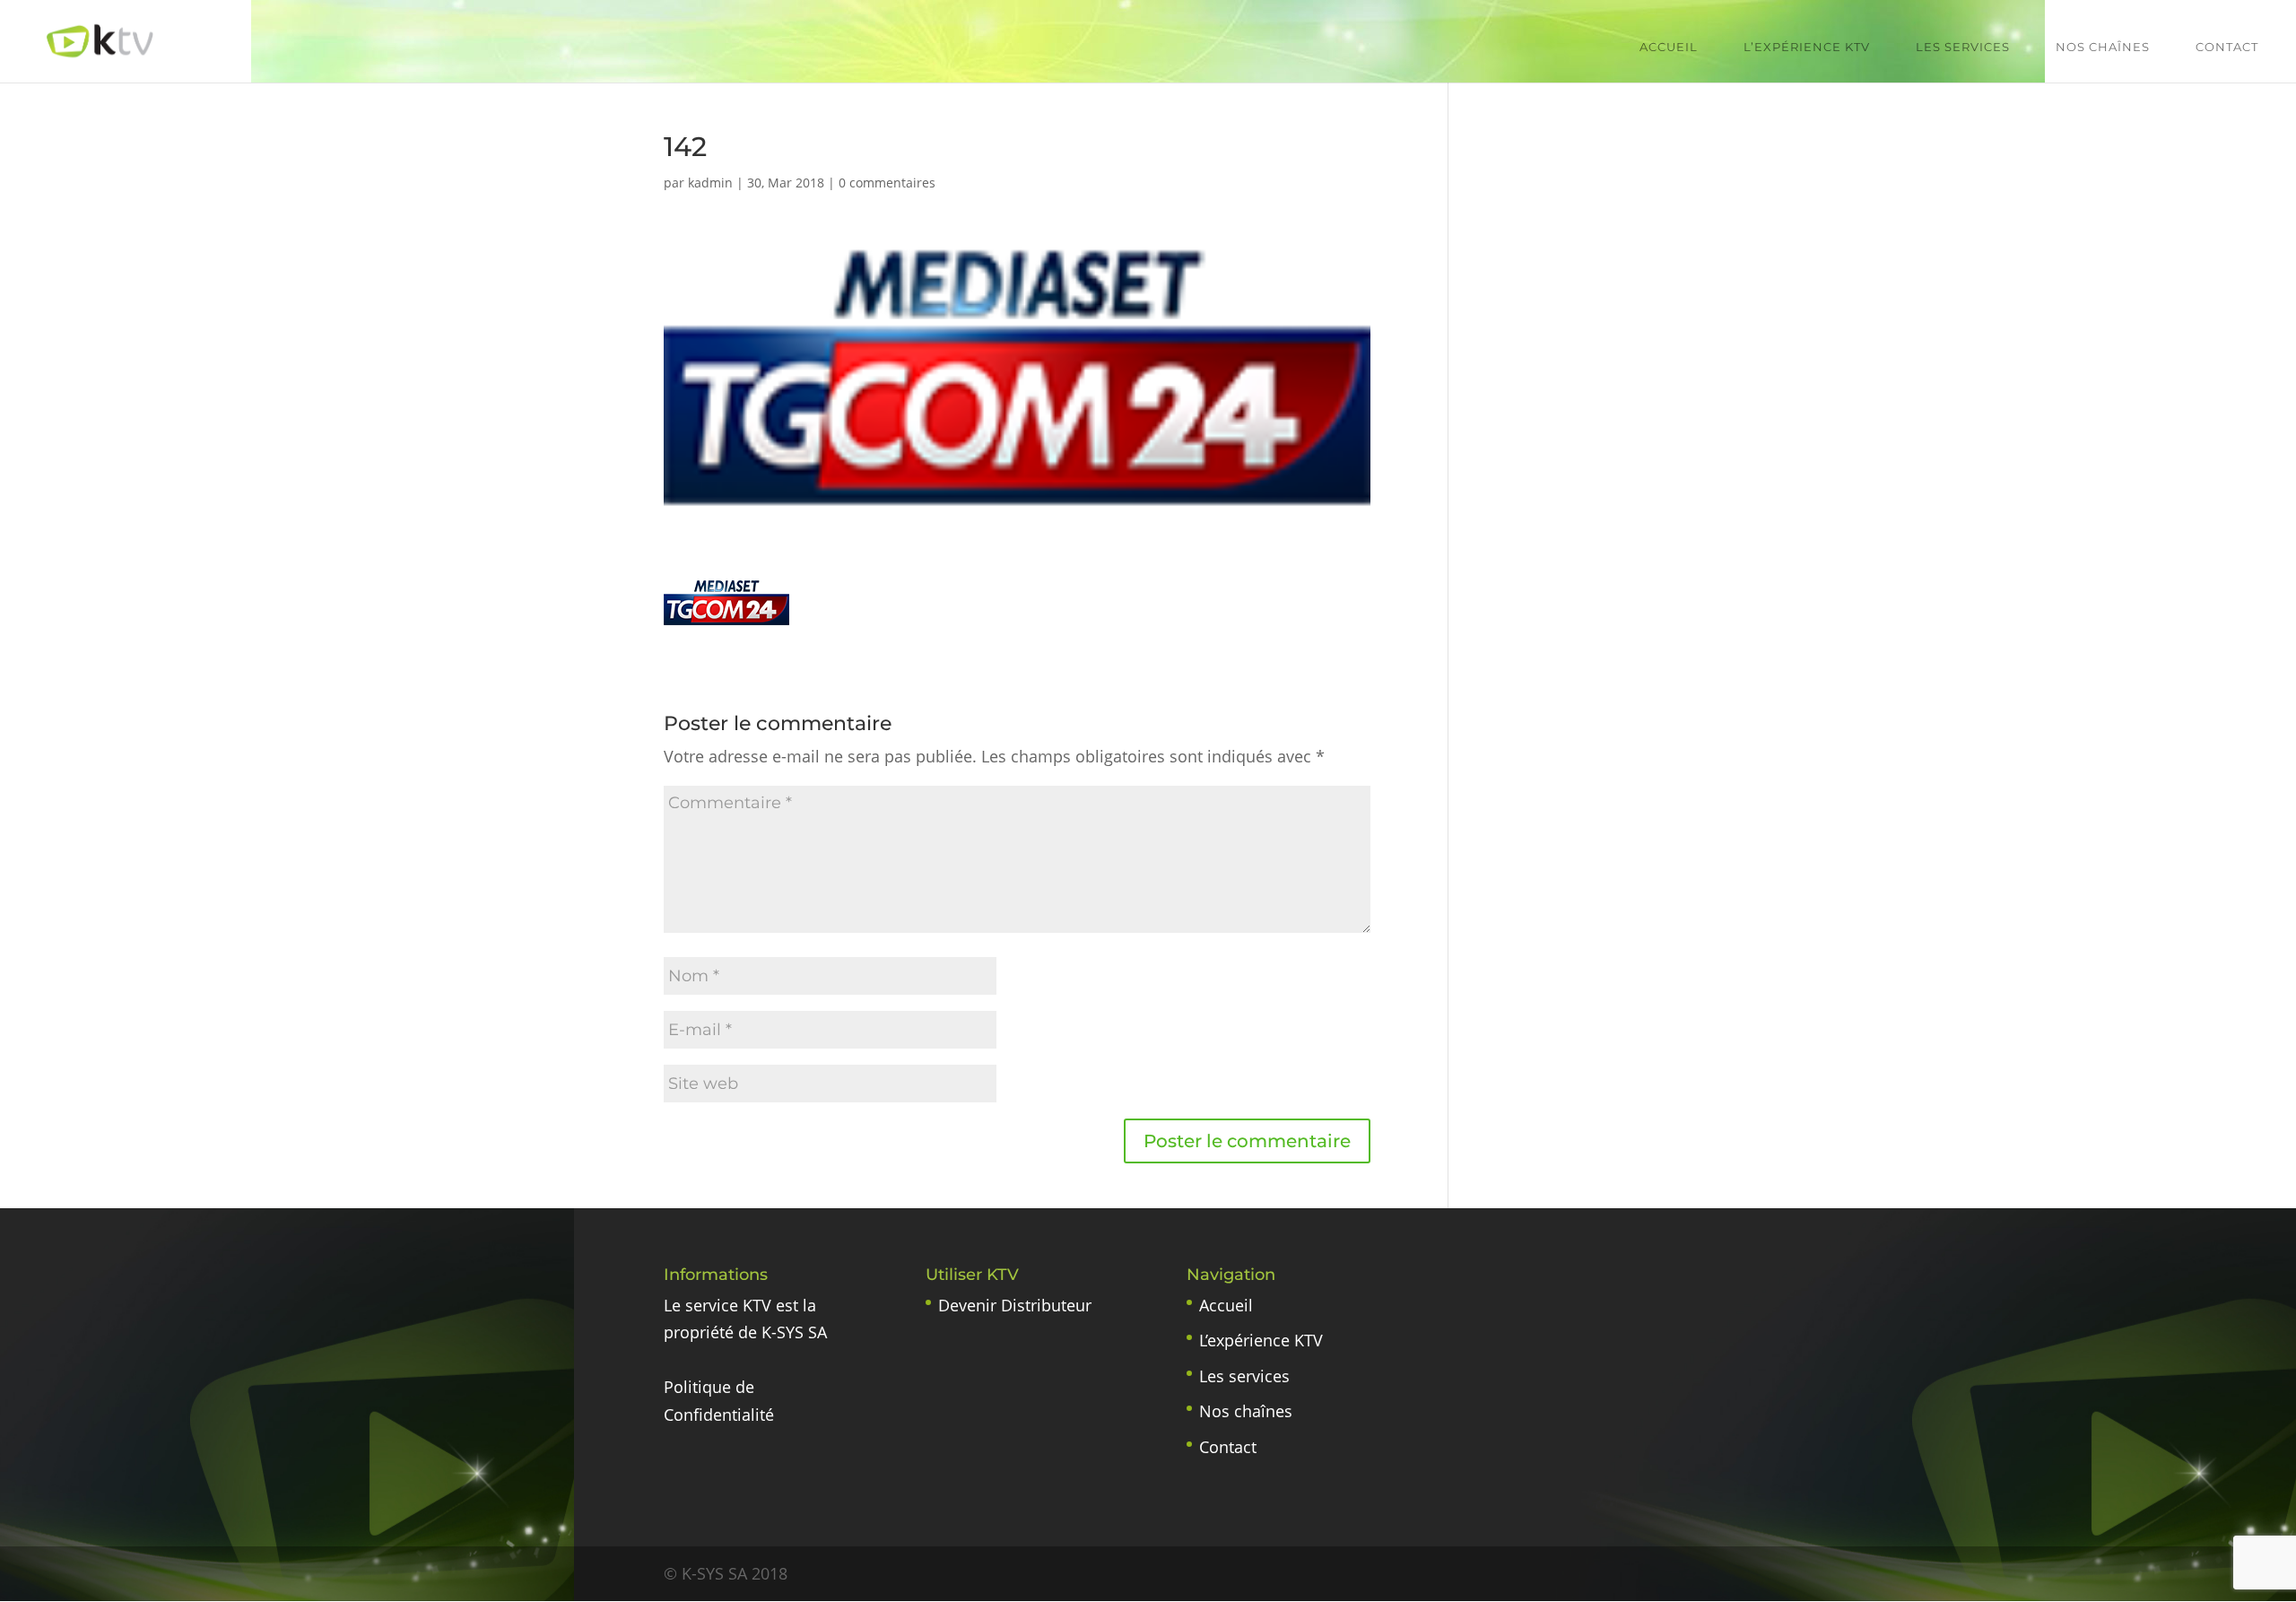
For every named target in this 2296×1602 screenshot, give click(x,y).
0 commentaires (887, 183)
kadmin (710, 183)
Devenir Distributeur (1015, 1305)
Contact (2227, 47)
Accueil (1669, 47)
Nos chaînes (2103, 47)
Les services (1963, 47)
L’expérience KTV (1807, 47)
